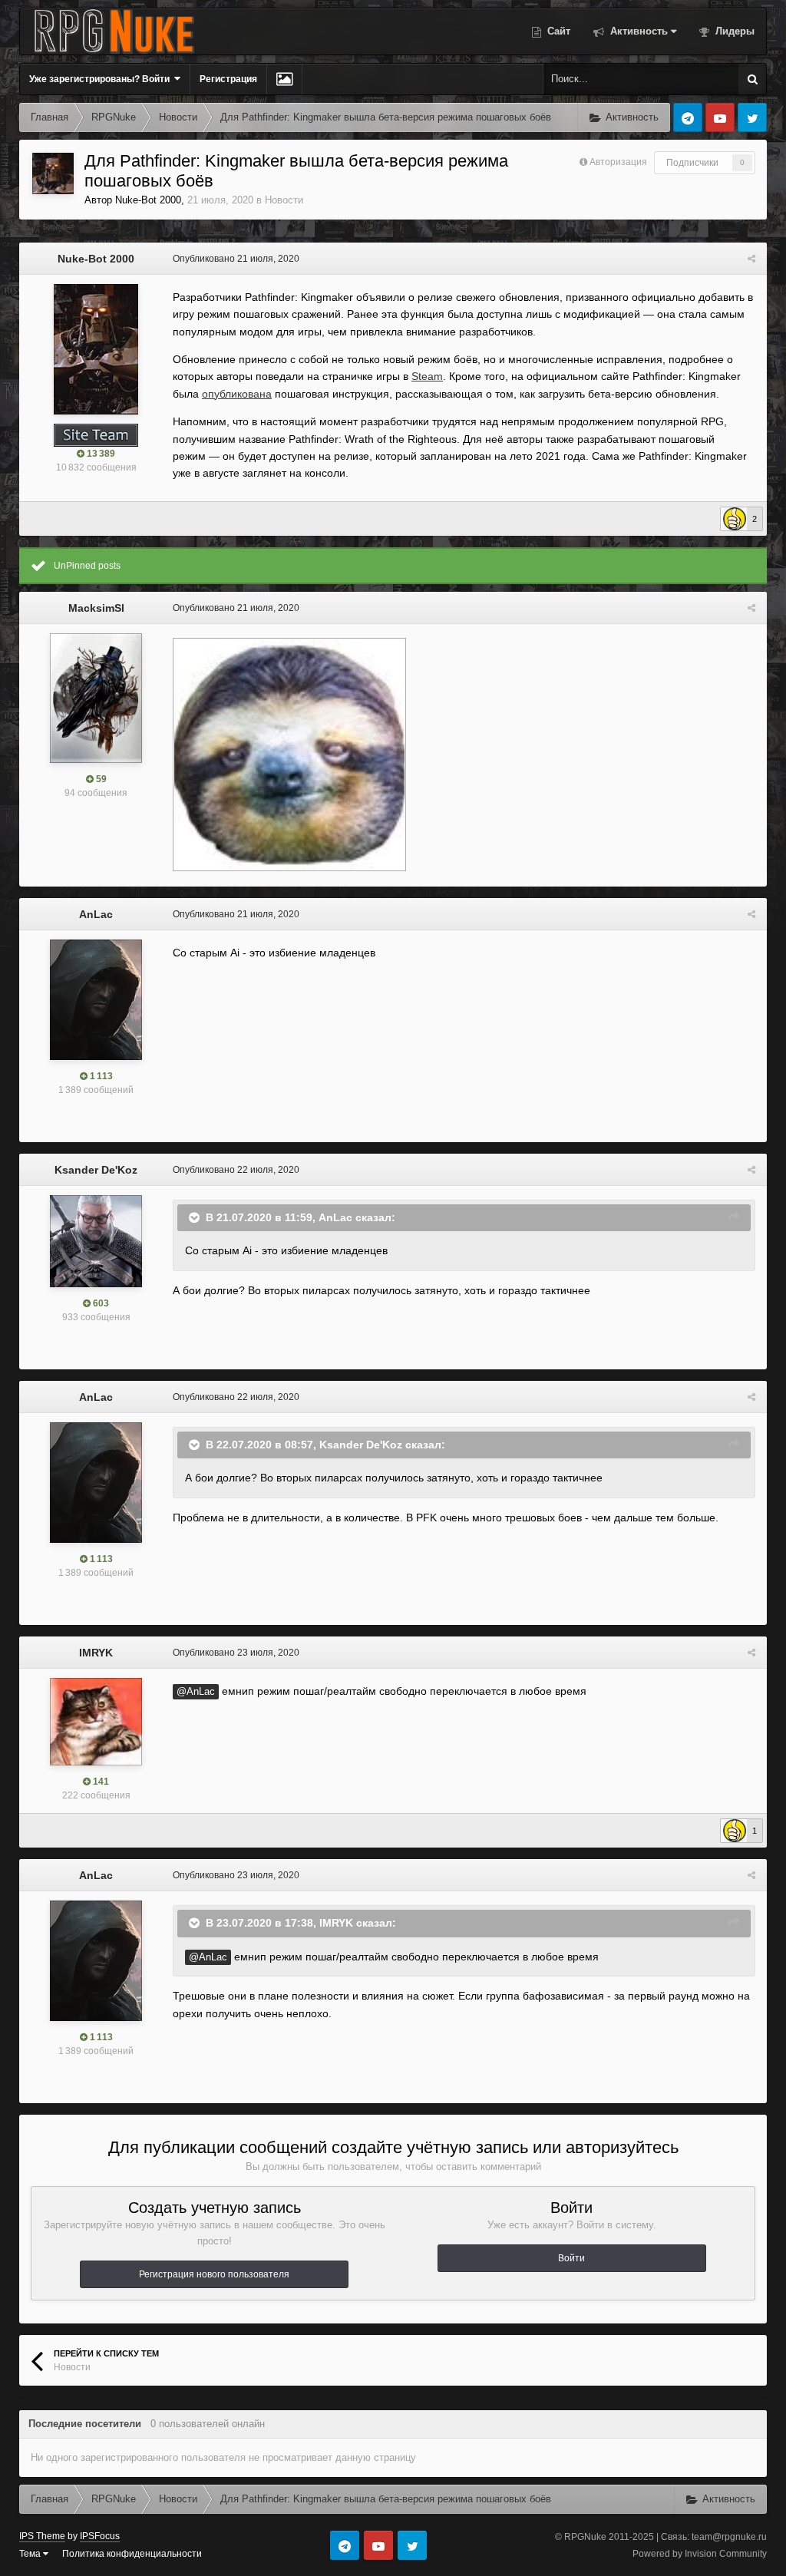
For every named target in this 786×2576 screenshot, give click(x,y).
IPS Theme (42, 2536)
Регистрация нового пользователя (214, 2274)
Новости (284, 200)
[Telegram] (688, 117)
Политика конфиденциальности (132, 2554)
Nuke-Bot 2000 (148, 200)
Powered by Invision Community (700, 2554)
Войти (571, 2258)
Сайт (557, 31)
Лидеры (733, 31)
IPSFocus (100, 2536)
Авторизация (618, 162)
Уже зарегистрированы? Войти (102, 79)
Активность (637, 31)
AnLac (96, 914)
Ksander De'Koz (96, 1170)
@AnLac (196, 1692)
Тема (31, 2554)
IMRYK (96, 1653)
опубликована (237, 394)
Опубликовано (236, 259)
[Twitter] (752, 117)
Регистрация (228, 79)
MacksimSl (96, 608)
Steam (427, 376)
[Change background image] (284, 79)
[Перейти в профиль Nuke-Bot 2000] (53, 173)
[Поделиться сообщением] (751, 259)
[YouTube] (720, 117)
